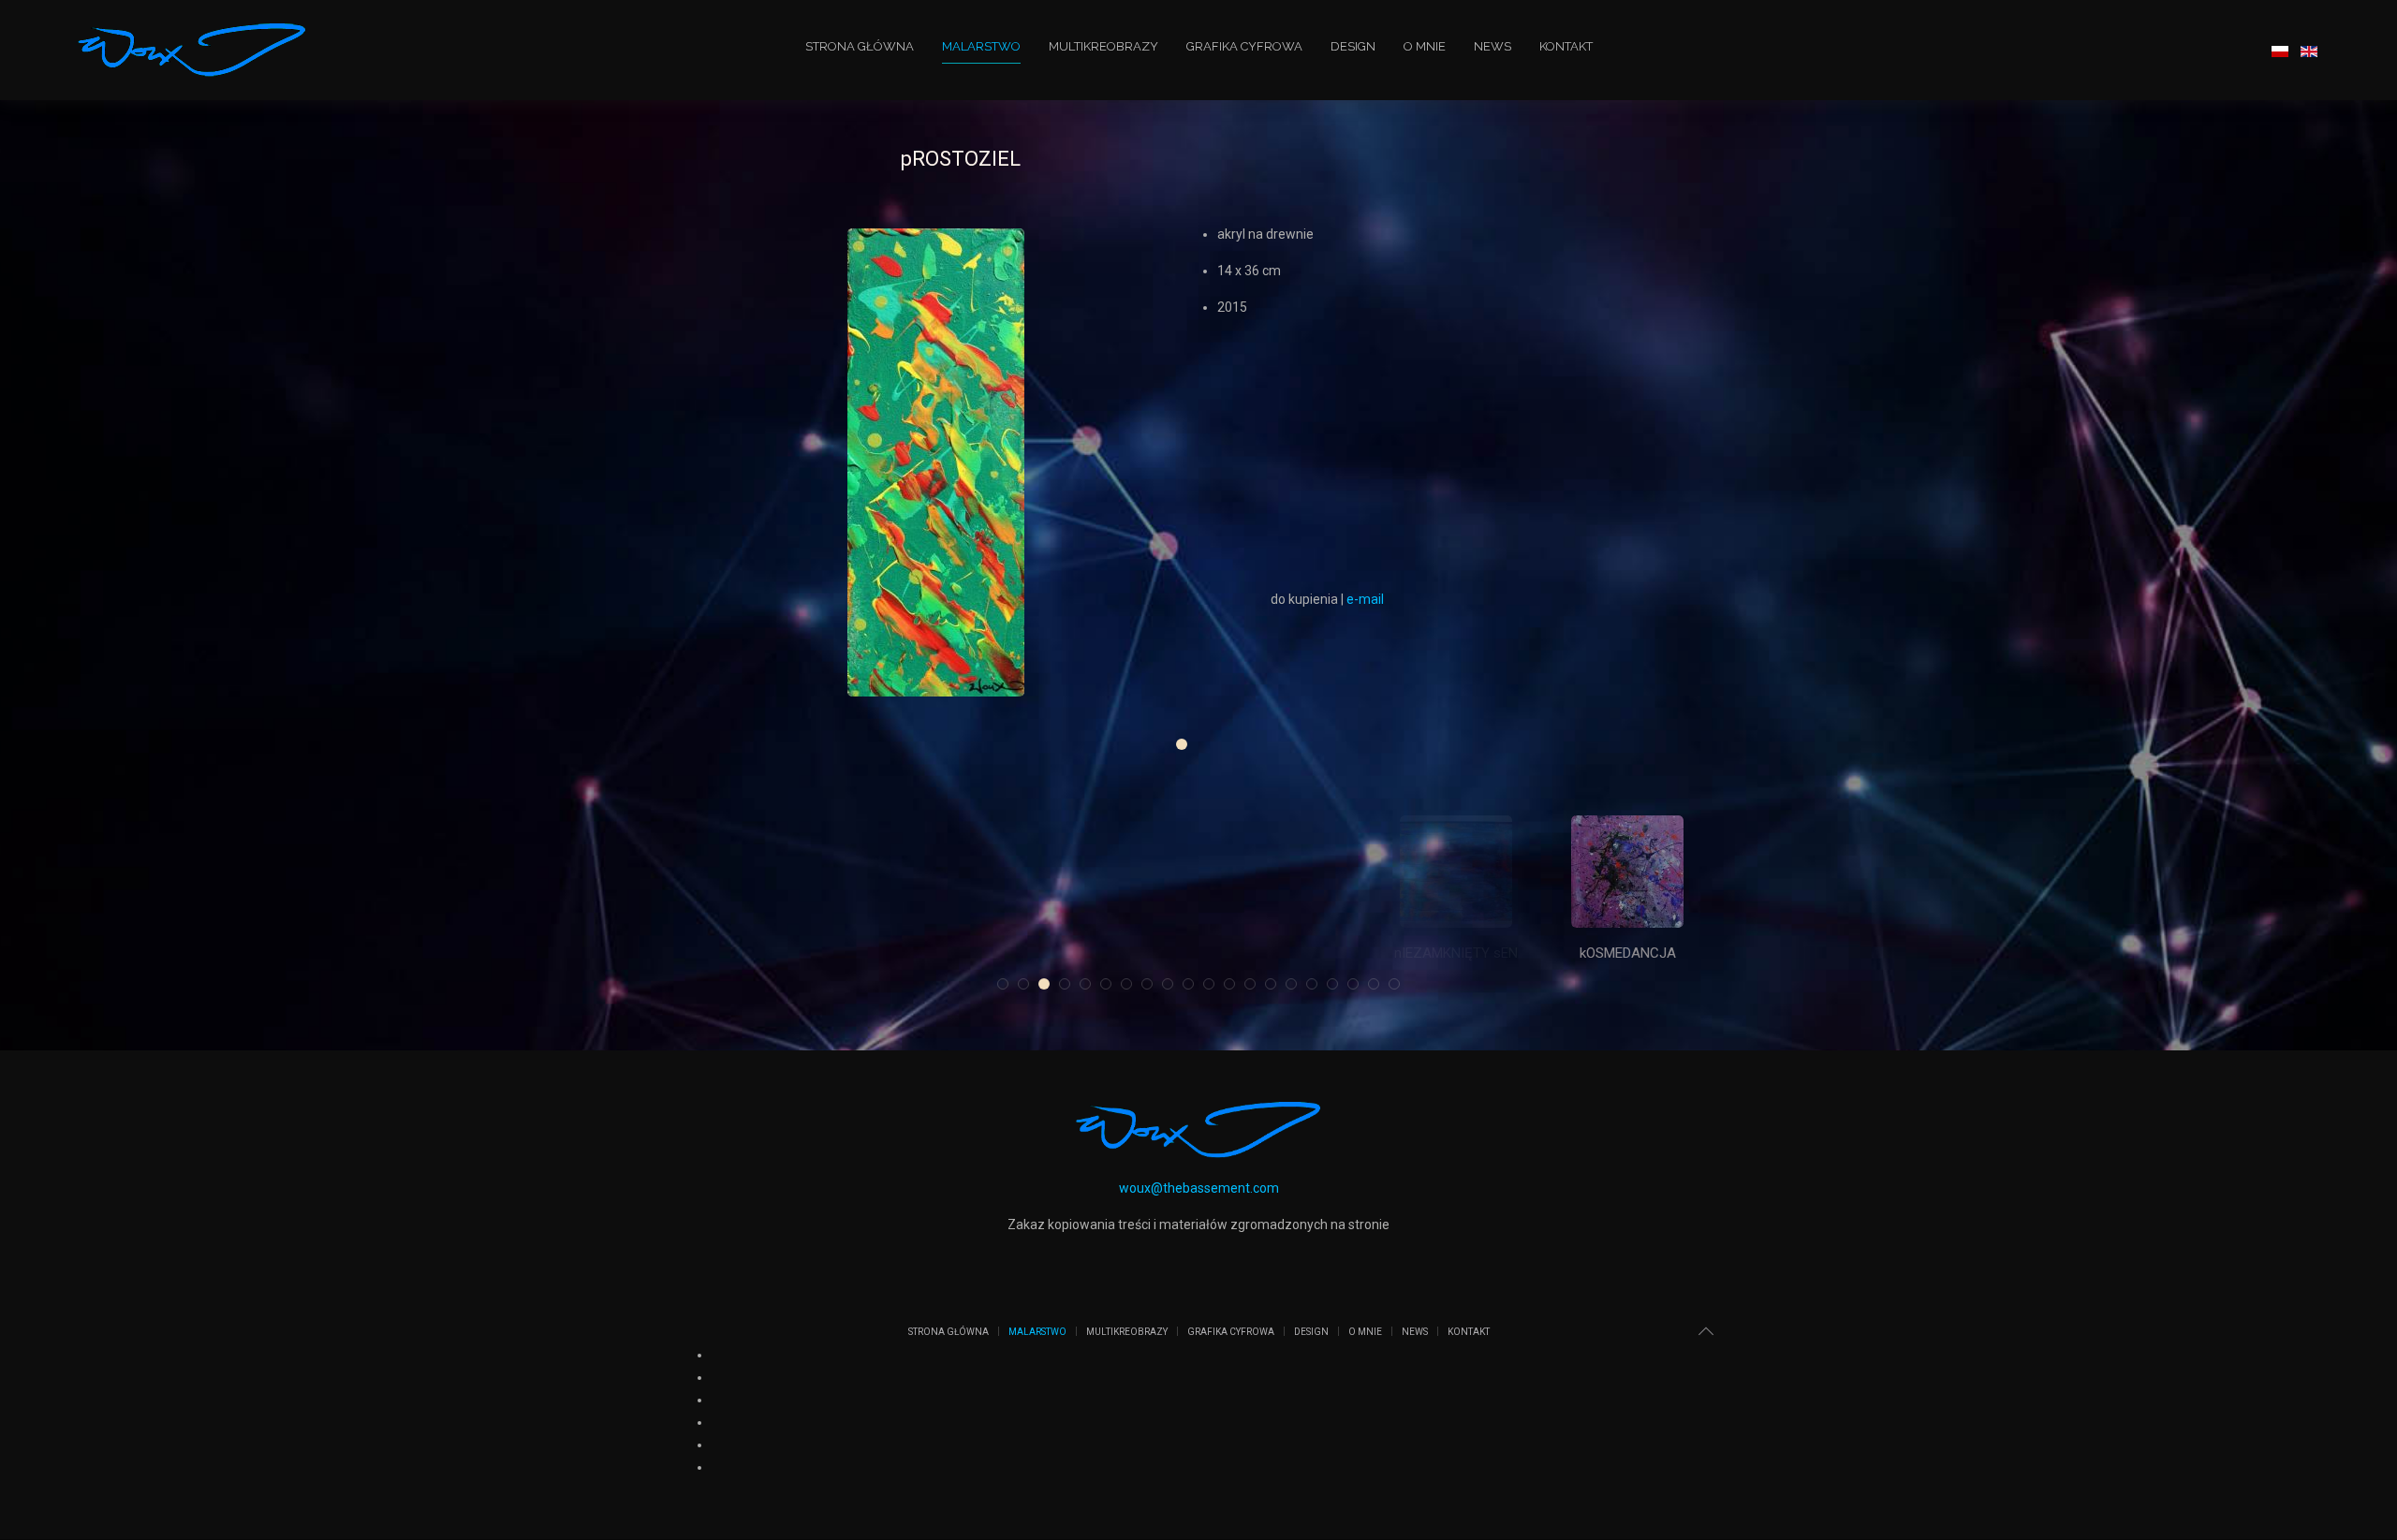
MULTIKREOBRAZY (1103, 46)
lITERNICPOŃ (1284, 953)
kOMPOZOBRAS (941, 953)
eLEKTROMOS (770, 953)
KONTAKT (1566, 46)
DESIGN (1353, 46)
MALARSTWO (981, 46)
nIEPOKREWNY (1456, 953)
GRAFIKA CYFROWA (1244, 46)
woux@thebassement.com (1199, 1188)
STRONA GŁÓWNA (860, 46)
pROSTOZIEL (1187, 747)
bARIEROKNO (1113, 953)
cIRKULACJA (1628, 953)
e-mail (1365, 599)
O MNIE (1425, 46)
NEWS (1493, 46)
